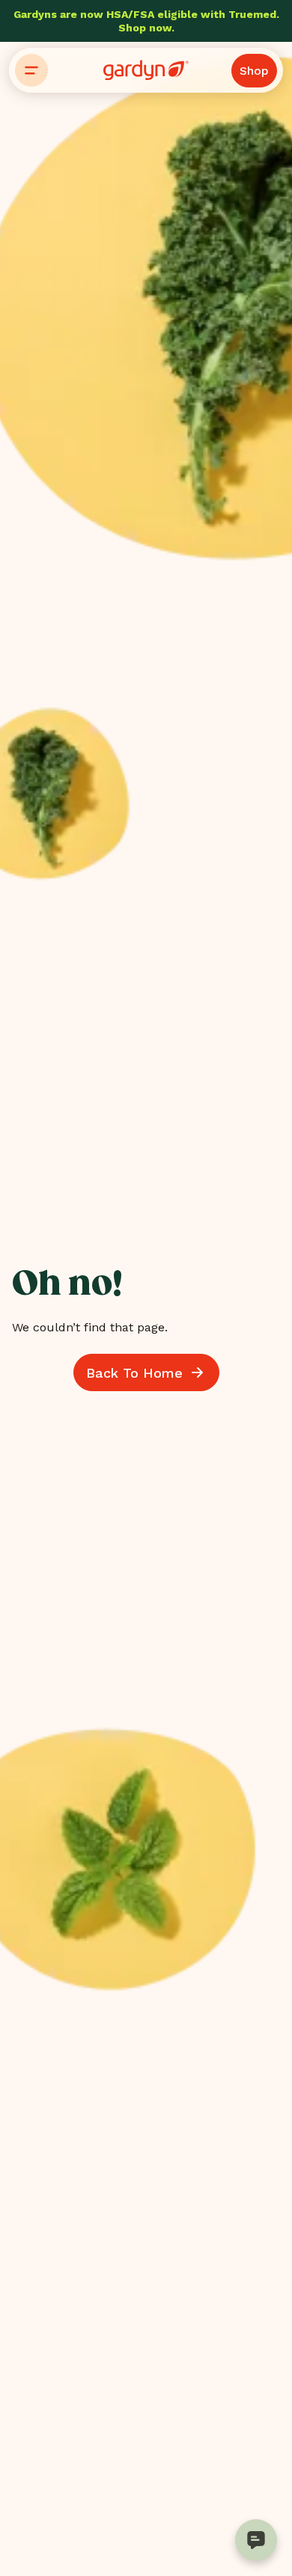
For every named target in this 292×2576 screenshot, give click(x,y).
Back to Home (134, 1373)
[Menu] (31, 70)
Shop (254, 71)
